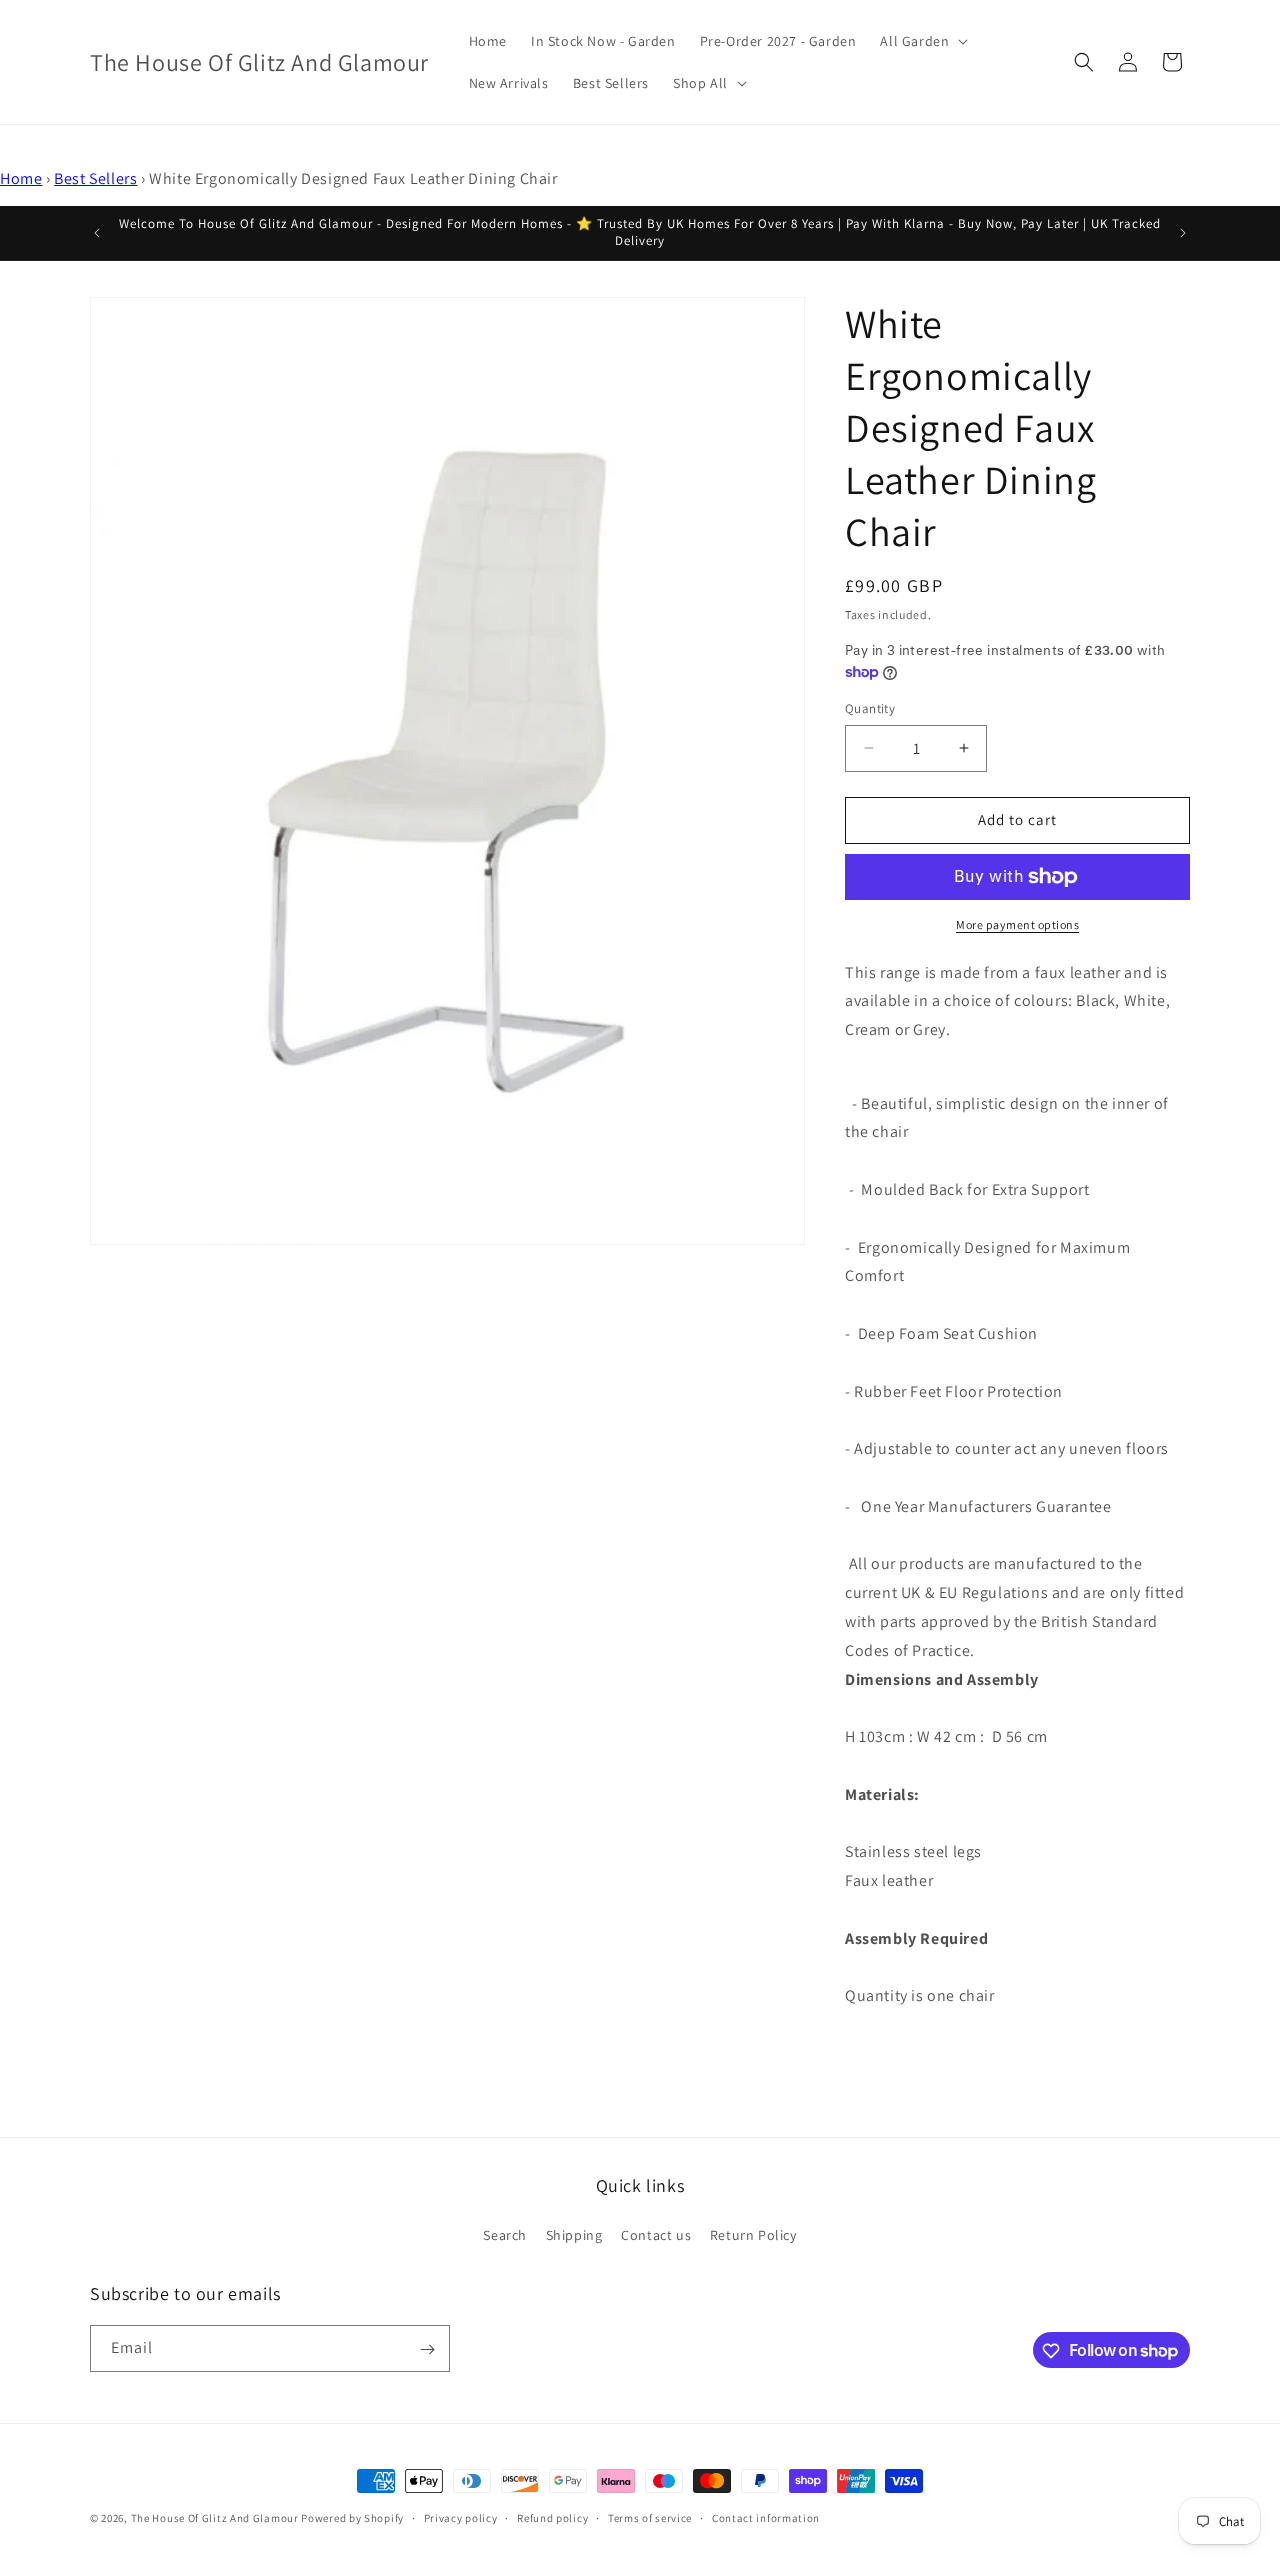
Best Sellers (95, 178)
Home (21, 178)
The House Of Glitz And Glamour (215, 2518)
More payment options (1017, 924)
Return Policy (753, 2234)
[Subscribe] (427, 2349)
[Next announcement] (1183, 233)
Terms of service (650, 2517)
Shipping (574, 2234)
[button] (922, 41)
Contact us (656, 2234)
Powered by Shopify (352, 2518)
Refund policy (552, 2517)
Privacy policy (461, 2517)
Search (505, 2234)
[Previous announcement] (97, 233)
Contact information (766, 2517)
